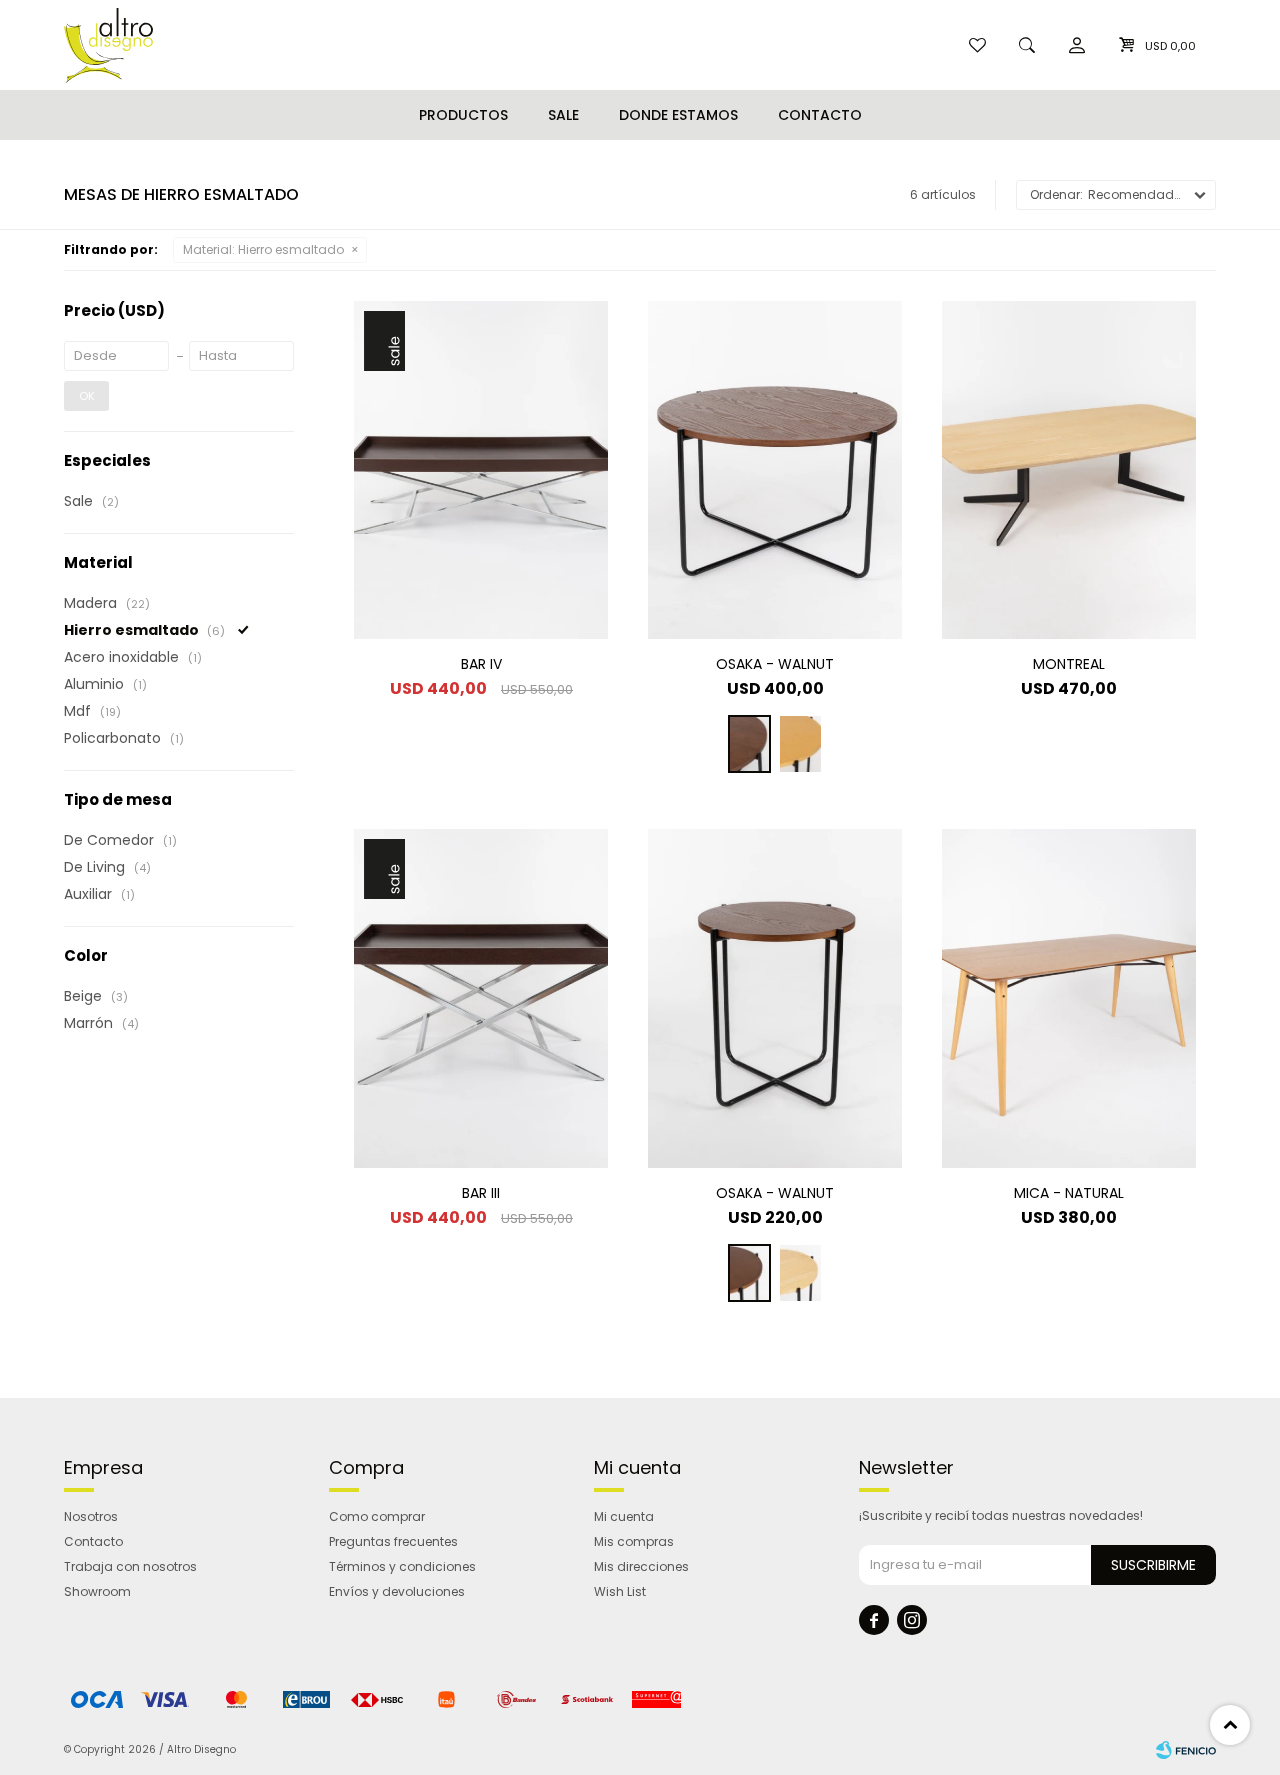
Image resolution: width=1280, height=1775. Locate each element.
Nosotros (91, 1516)
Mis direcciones (641, 1566)
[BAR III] (481, 998)
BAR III (481, 1193)
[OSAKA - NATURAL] (800, 744)
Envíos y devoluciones (397, 1591)
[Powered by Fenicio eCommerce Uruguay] (1186, 1750)
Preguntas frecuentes (393, 1541)
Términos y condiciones (402, 1566)
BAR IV (481, 664)
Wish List (620, 1591)
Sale (563, 115)
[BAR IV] (481, 470)
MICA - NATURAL (1069, 1193)
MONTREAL (1069, 664)
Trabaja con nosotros (130, 1566)
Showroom (97, 1591)
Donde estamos (678, 115)
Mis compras (634, 1541)
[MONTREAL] (1069, 470)
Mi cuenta (624, 1516)
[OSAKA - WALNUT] (775, 470)
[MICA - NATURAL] (1069, 998)
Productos (463, 115)
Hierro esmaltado (263, 249)
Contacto (820, 115)
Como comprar (377, 1516)
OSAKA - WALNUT (775, 664)
